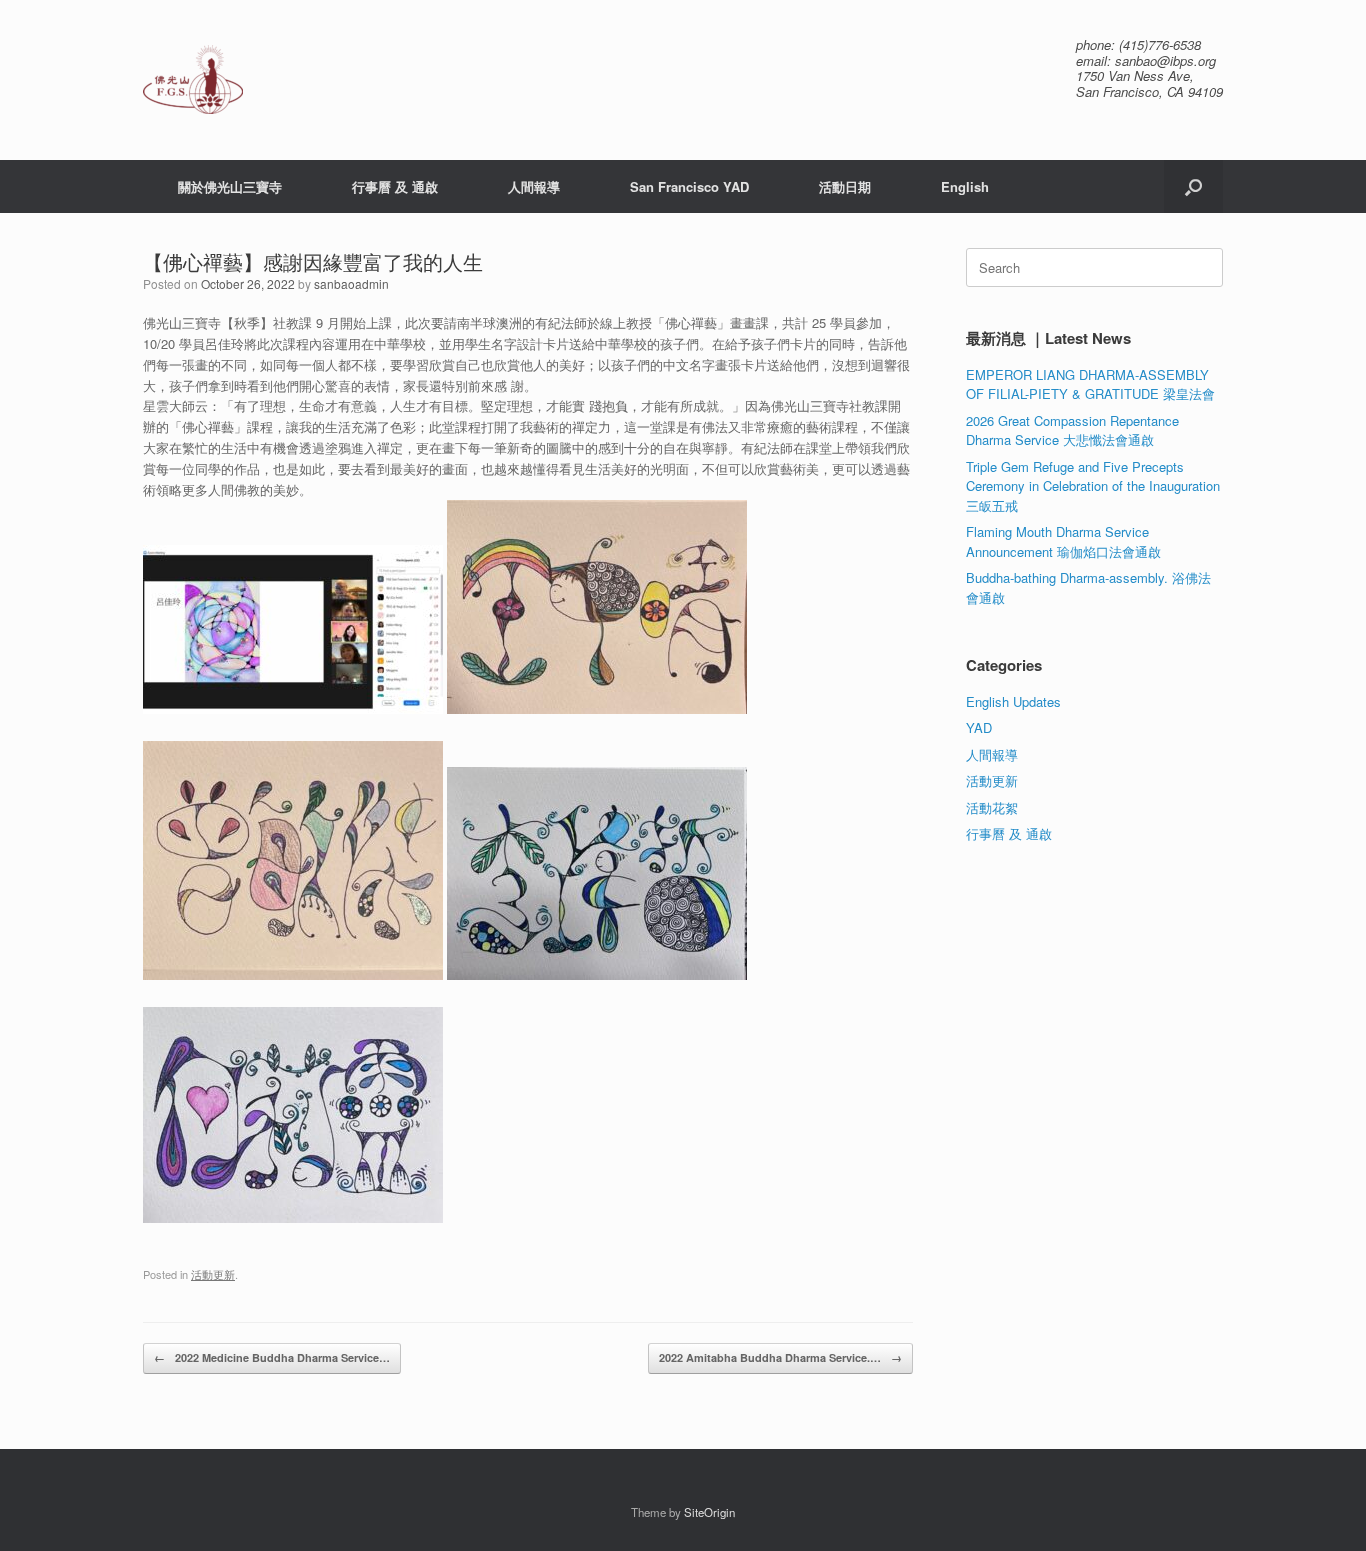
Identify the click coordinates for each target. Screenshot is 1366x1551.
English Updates (1013, 701)
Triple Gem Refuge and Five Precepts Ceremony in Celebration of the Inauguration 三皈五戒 (1093, 486)
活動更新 (213, 1274)
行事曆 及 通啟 (395, 186)
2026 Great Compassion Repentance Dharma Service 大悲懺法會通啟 (1072, 430)
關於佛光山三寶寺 (230, 186)
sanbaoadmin (351, 283)
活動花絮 (992, 807)
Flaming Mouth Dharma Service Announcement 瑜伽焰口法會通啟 (1063, 541)
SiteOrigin (709, 1512)
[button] (1193, 186)
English (965, 186)
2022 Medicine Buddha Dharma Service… (272, 1357)
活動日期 (845, 186)
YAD (979, 727)
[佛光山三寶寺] (193, 79)
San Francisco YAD (689, 186)
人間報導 (534, 186)
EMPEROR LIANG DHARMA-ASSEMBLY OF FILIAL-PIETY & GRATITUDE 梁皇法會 (1090, 384)
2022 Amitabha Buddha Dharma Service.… (780, 1357)
